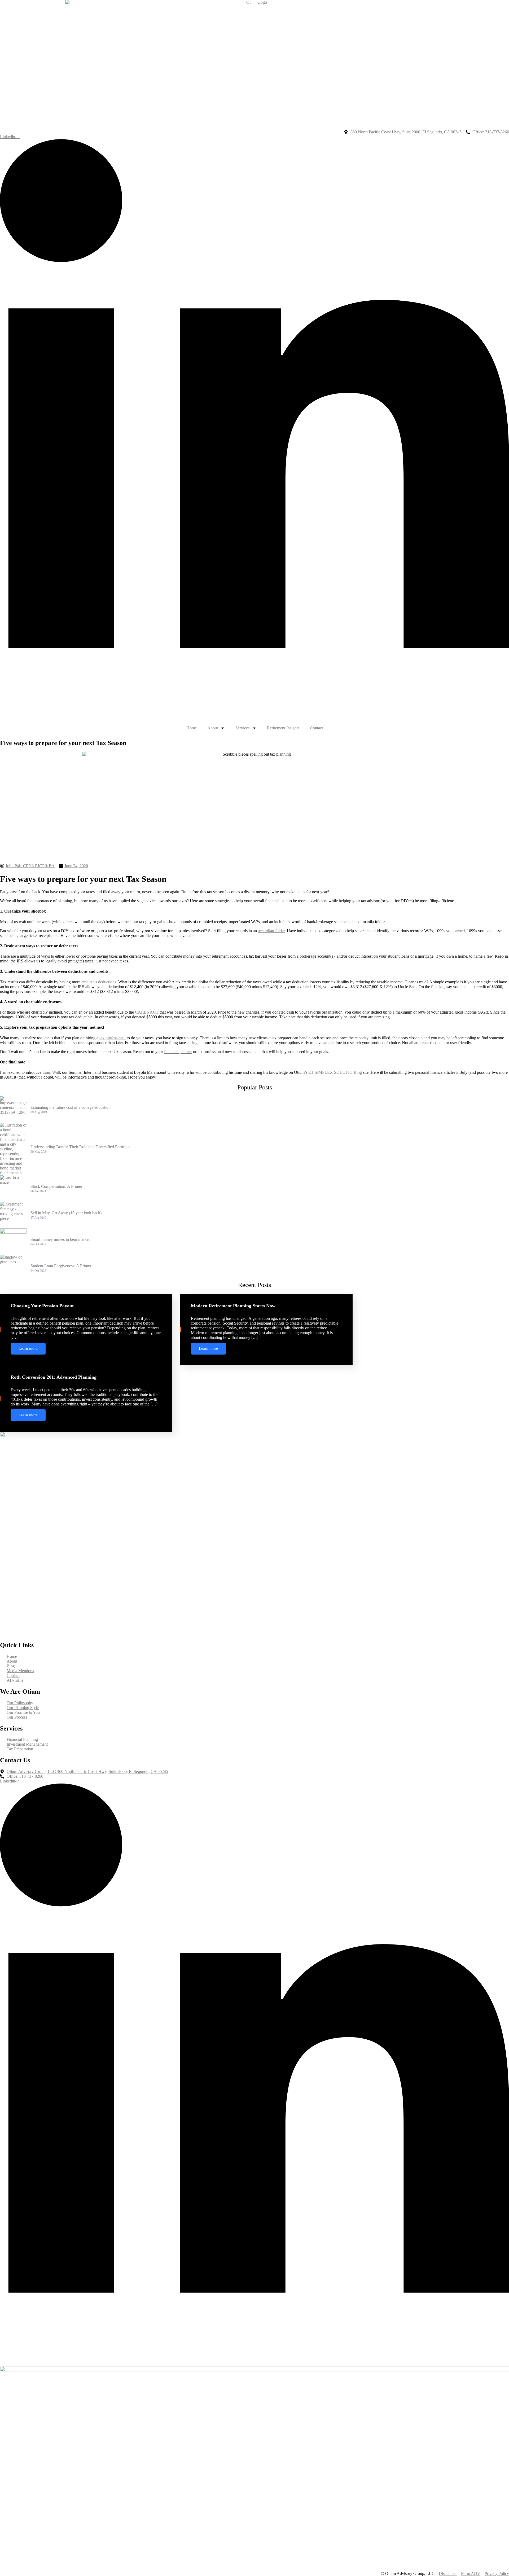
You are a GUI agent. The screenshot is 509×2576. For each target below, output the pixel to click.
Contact (316, 106)
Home (192, 106)
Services (242, 106)
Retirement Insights (283, 106)
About (213, 106)
